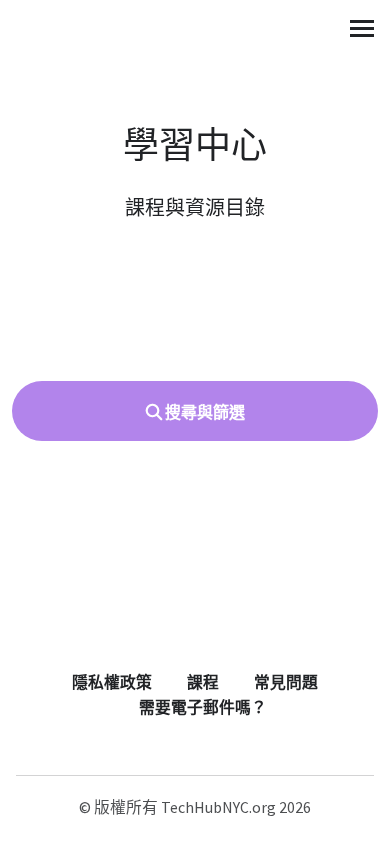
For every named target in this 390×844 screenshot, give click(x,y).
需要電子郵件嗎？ (203, 707)
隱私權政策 (112, 682)
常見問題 (286, 682)
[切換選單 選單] (362, 28)
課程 (203, 682)
